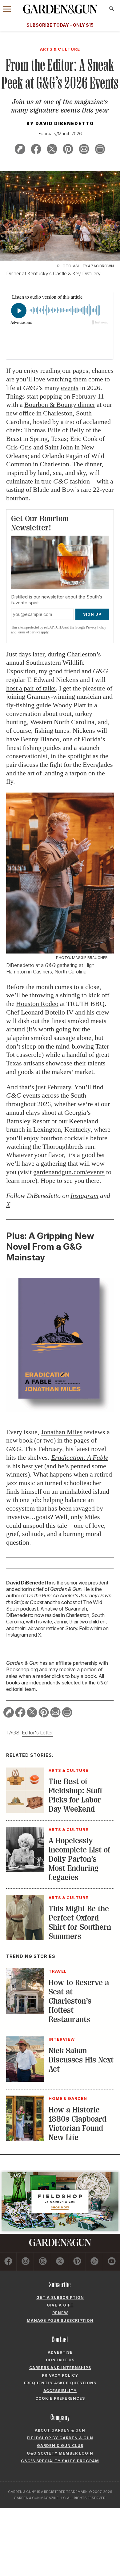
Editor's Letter (37, 1733)
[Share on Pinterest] (68, 150)
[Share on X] (52, 150)
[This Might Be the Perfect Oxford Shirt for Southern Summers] (25, 1938)
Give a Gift (60, 2305)
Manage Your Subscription (60, 2320)
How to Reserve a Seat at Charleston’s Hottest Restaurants (79, 2001)
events (70, 388)
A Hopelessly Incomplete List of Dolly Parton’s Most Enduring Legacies (79, 1859)
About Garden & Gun (60, 2430)
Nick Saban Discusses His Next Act (81, 2060)
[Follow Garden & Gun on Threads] (43, 2262)
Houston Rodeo (37, 1004)
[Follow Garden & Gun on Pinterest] (77, 2262)
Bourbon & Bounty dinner (60, 405)
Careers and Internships (60, 2368)
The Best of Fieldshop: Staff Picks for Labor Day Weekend (76, 1795)
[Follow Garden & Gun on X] (60, 2262)
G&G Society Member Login (60, 2453)
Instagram (17, 1635)
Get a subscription (60, 2297)
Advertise (60, 2352)
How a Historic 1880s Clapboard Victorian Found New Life (78, 2124)
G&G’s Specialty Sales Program (60, 2461)
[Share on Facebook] (36, 150)
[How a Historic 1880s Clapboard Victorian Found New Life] (25, 2139)
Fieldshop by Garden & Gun (60, 2438)
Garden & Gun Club (60, 2446)
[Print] (100, 150)
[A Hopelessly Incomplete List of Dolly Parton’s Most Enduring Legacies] (25, 1870)
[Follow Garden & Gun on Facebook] (8, 2262)
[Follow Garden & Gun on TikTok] (95, 2262)
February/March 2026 (60, 134)
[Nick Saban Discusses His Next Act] (25, 2080)
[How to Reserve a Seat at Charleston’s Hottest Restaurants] (25, 2012)
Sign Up (92, 614)
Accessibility (60, 2391)
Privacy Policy (96, 627)
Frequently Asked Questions (60, 2383)
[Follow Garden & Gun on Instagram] (25, 2262)
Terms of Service (29, 632)
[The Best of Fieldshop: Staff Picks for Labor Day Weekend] (25, 1811)
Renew (60, 2313)
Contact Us (60, 2360)
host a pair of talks (31, 688)
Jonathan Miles (62, 1432)
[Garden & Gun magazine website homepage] (60, 9)
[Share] (20, 150)
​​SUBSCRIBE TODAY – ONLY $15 (60, 25)
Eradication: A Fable (80, 1457)
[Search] (112, 9)
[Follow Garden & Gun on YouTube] (112, 2262)
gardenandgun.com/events (69, 1172)
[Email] (84, 150)
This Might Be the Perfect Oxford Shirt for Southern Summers (80, 1922)
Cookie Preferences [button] (60, 2398)
